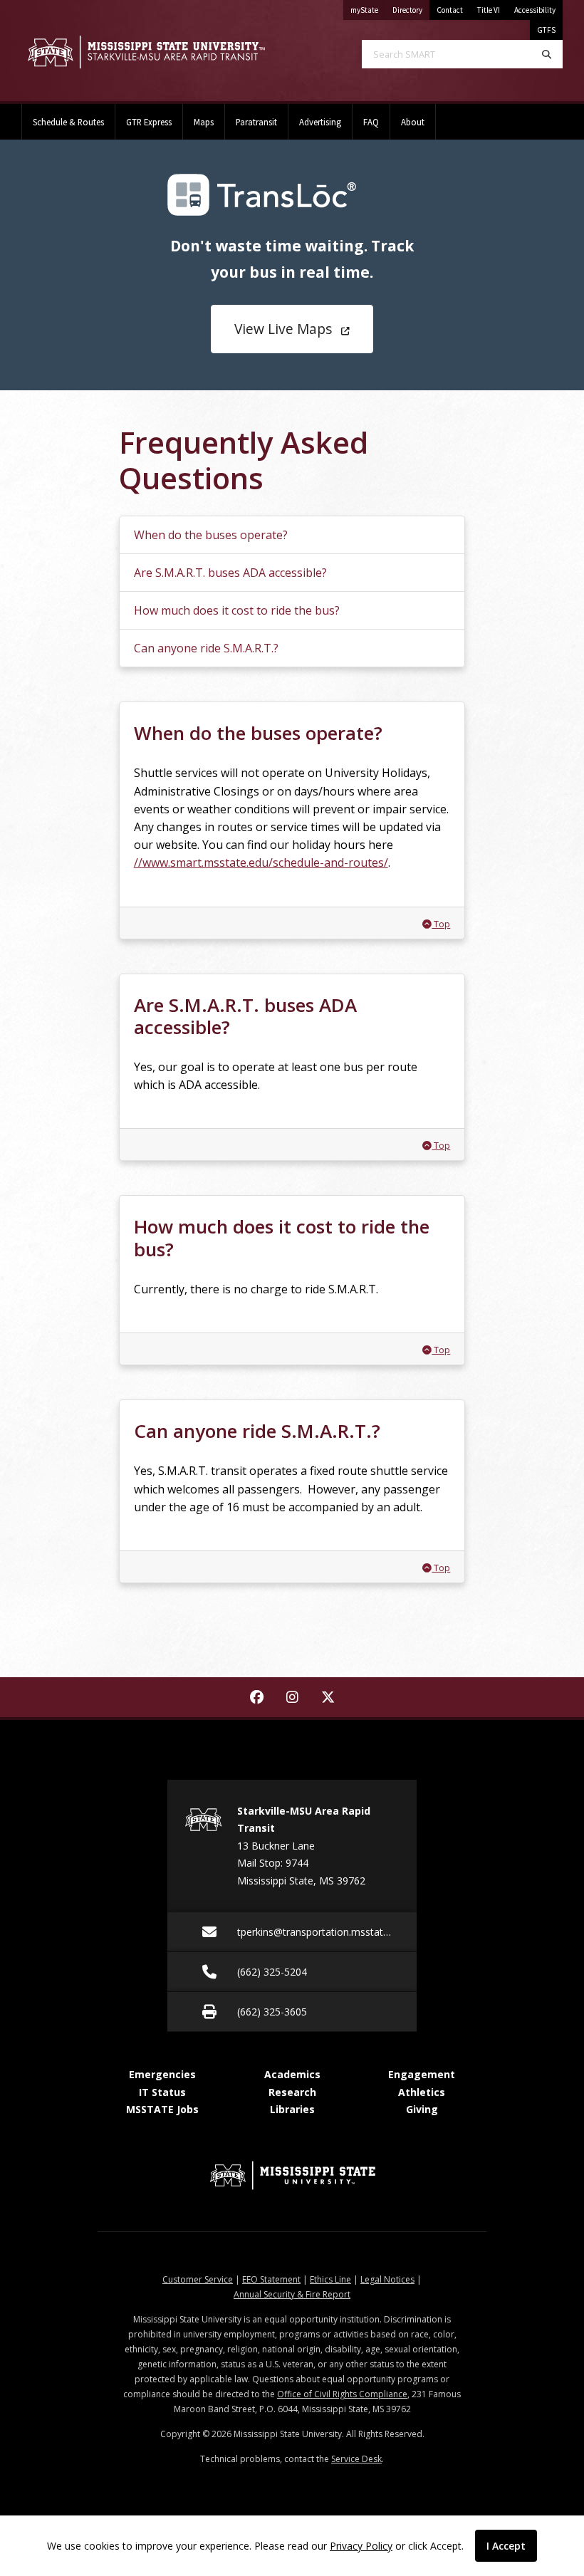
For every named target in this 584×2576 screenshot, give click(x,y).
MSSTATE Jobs (162, 2109)
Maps (204, 122)
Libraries (292, 2109)
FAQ (371, 122)
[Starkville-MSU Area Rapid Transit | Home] (146, 52)
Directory (411, 10)
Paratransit (256, 122)
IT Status (162, 2092)
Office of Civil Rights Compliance (342, 2394)
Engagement (422, 2074)
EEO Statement (271, 2279)
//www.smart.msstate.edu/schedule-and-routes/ (261, 862)
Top (440, 924)
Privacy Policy (361, 2546)
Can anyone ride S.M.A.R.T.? (206, 648)
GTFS (546, 30)
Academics (292, 2074)
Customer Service (198, 2279)
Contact (450, 10)
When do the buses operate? (211, 535)
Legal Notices (387, 2279)
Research (292, 2092)
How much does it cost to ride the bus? (237, 610)
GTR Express (149, 122)
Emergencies (162, 2074)
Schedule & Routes (68, 122)
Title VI (489, 10)
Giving (422, 2109)
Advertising (320, 122)
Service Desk (356, 2459)
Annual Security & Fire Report (292, 2294)
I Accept (506, 2546)
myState (368, 10)
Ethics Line (330, 2279)
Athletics (422, 2092)
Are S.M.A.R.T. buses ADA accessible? (230, 573)
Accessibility (535, 10)
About (413, 122)
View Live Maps (283, 329)
